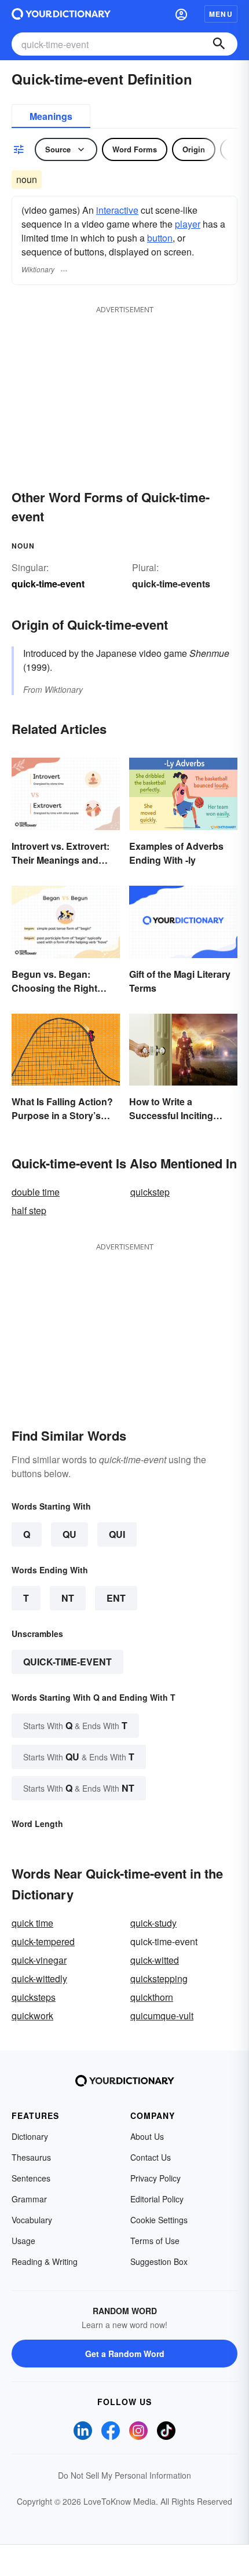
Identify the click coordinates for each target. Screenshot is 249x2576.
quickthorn (152, 1997)
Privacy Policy (155, 2178)
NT (68, 1598)
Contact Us (151, 2157)
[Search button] (219, 44)
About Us (147, 2136)
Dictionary (30, 2136)
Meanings (51, 116)
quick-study (153, 1923)
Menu (221, 14)
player (188, 224)
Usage (23, 2241)
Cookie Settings (159, 2220)
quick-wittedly (39, 1978)
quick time (32, 1923)
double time (36, 1192)
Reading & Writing (45, 2261)
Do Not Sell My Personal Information (124, 2475)
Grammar (29, 2199)
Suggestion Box (159, 2261)
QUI (117, 1534)
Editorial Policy (157, 2199)
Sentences (31, 2178)
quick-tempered (43, 1941)
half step (29, 1210)
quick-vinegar (39, 1960)
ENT (116, 1598)
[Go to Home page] (61, 14)
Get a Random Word (125, 2354)
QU (69, 1534)
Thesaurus (31, 2157)
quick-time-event (67, 1662)
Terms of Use (155, 2241)
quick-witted (155, 1960)
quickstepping (159, 1978)
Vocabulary (32, 2220)
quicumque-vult (162, 2016)
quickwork (32, 2016)
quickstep (150, 1192)
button (160, 238)
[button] (181, 14)
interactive (117, 210)
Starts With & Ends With (75, 1725)
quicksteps (34, 1997)
